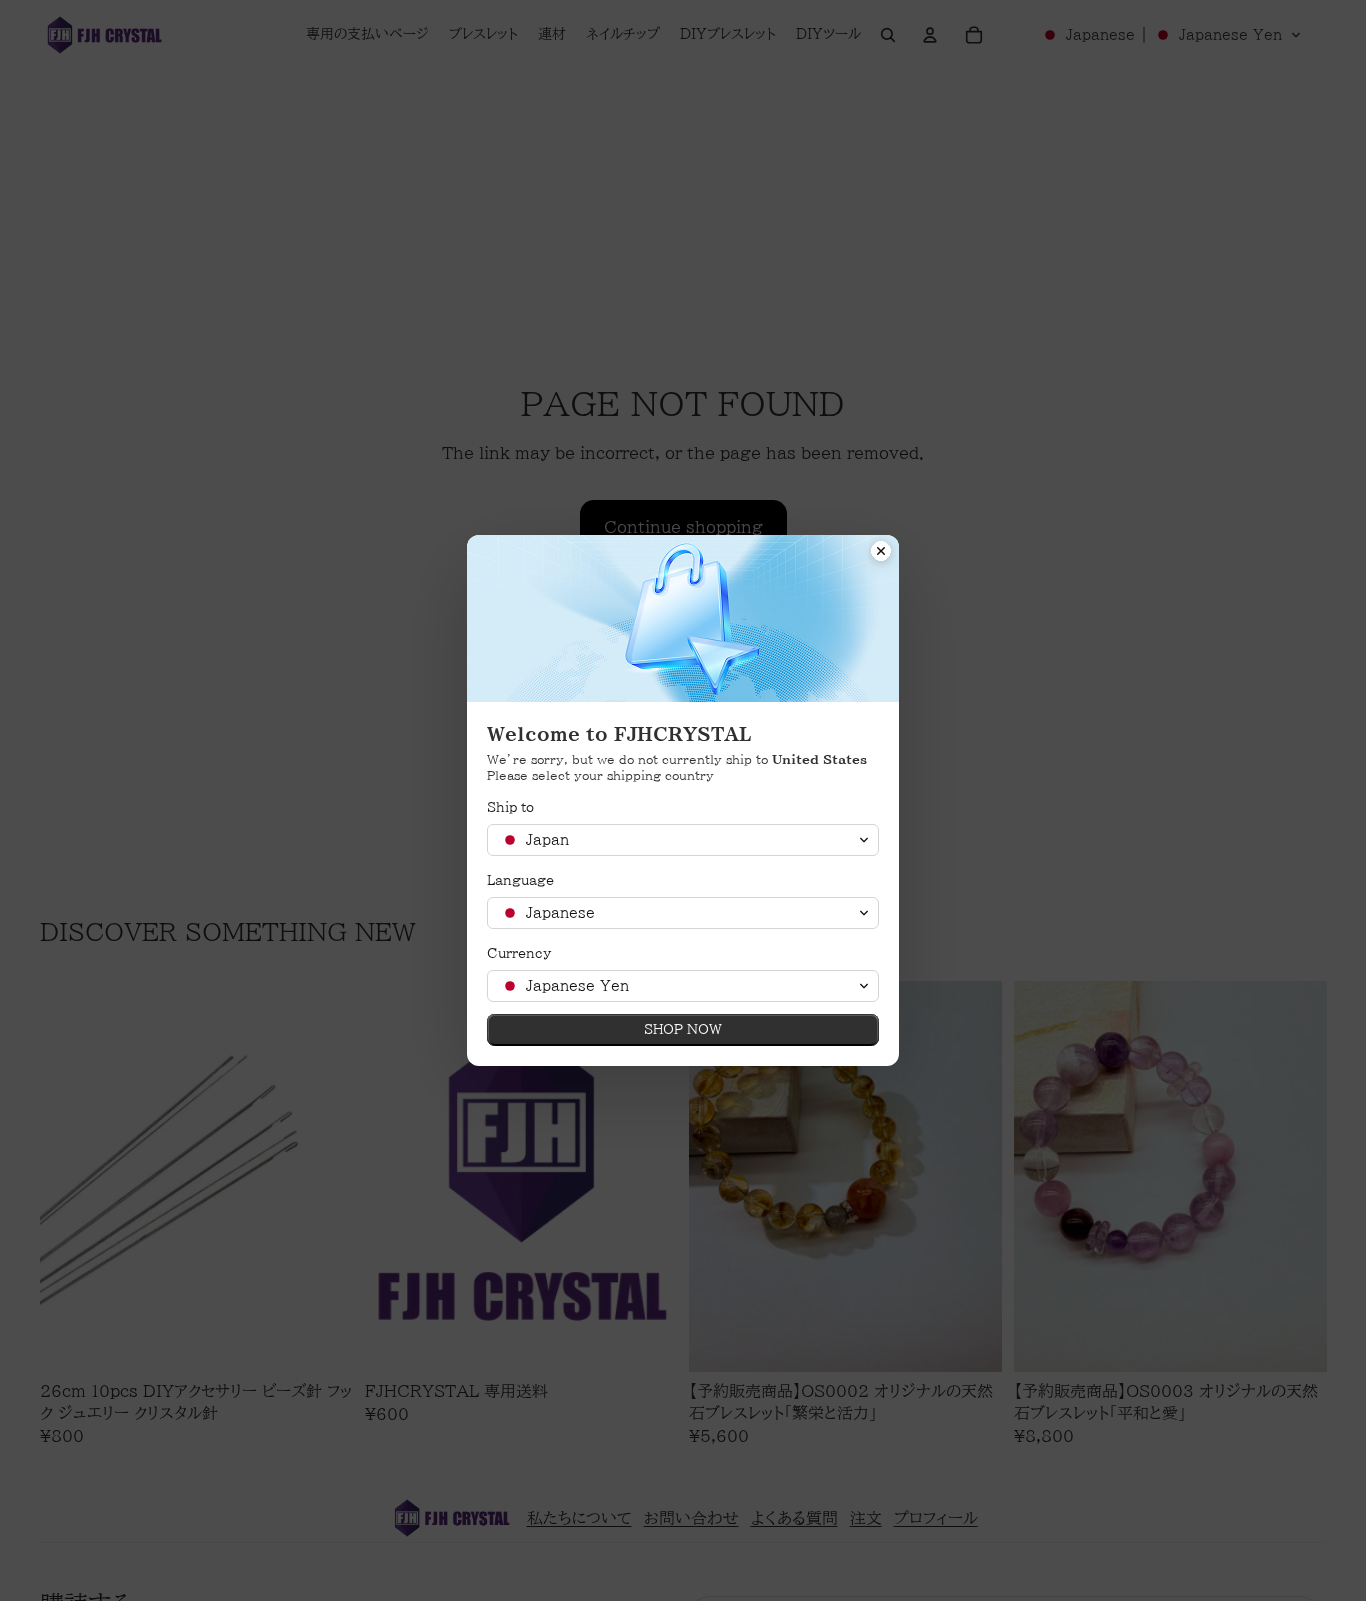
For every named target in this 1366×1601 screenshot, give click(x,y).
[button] (683, 840)
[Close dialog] (881, 553)
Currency (519, 953)
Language (520, 880)
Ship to (510, 807)
